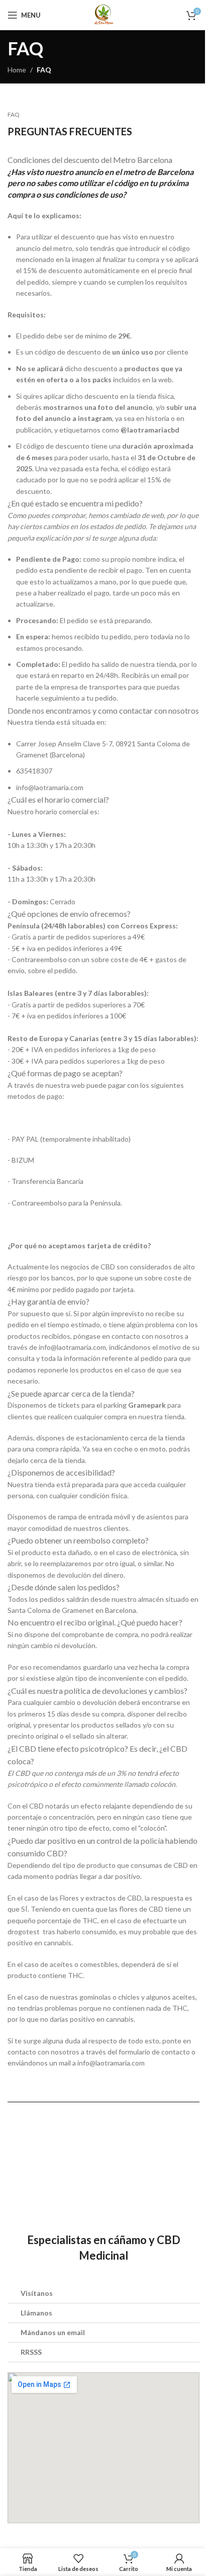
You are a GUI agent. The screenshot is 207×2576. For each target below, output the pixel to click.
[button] (103, 2294)
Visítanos (37, 2293)
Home (17, 70)
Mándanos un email (53, 2332)
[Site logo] (104, 14)
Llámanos (36, 2313)
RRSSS (31, 2352)
